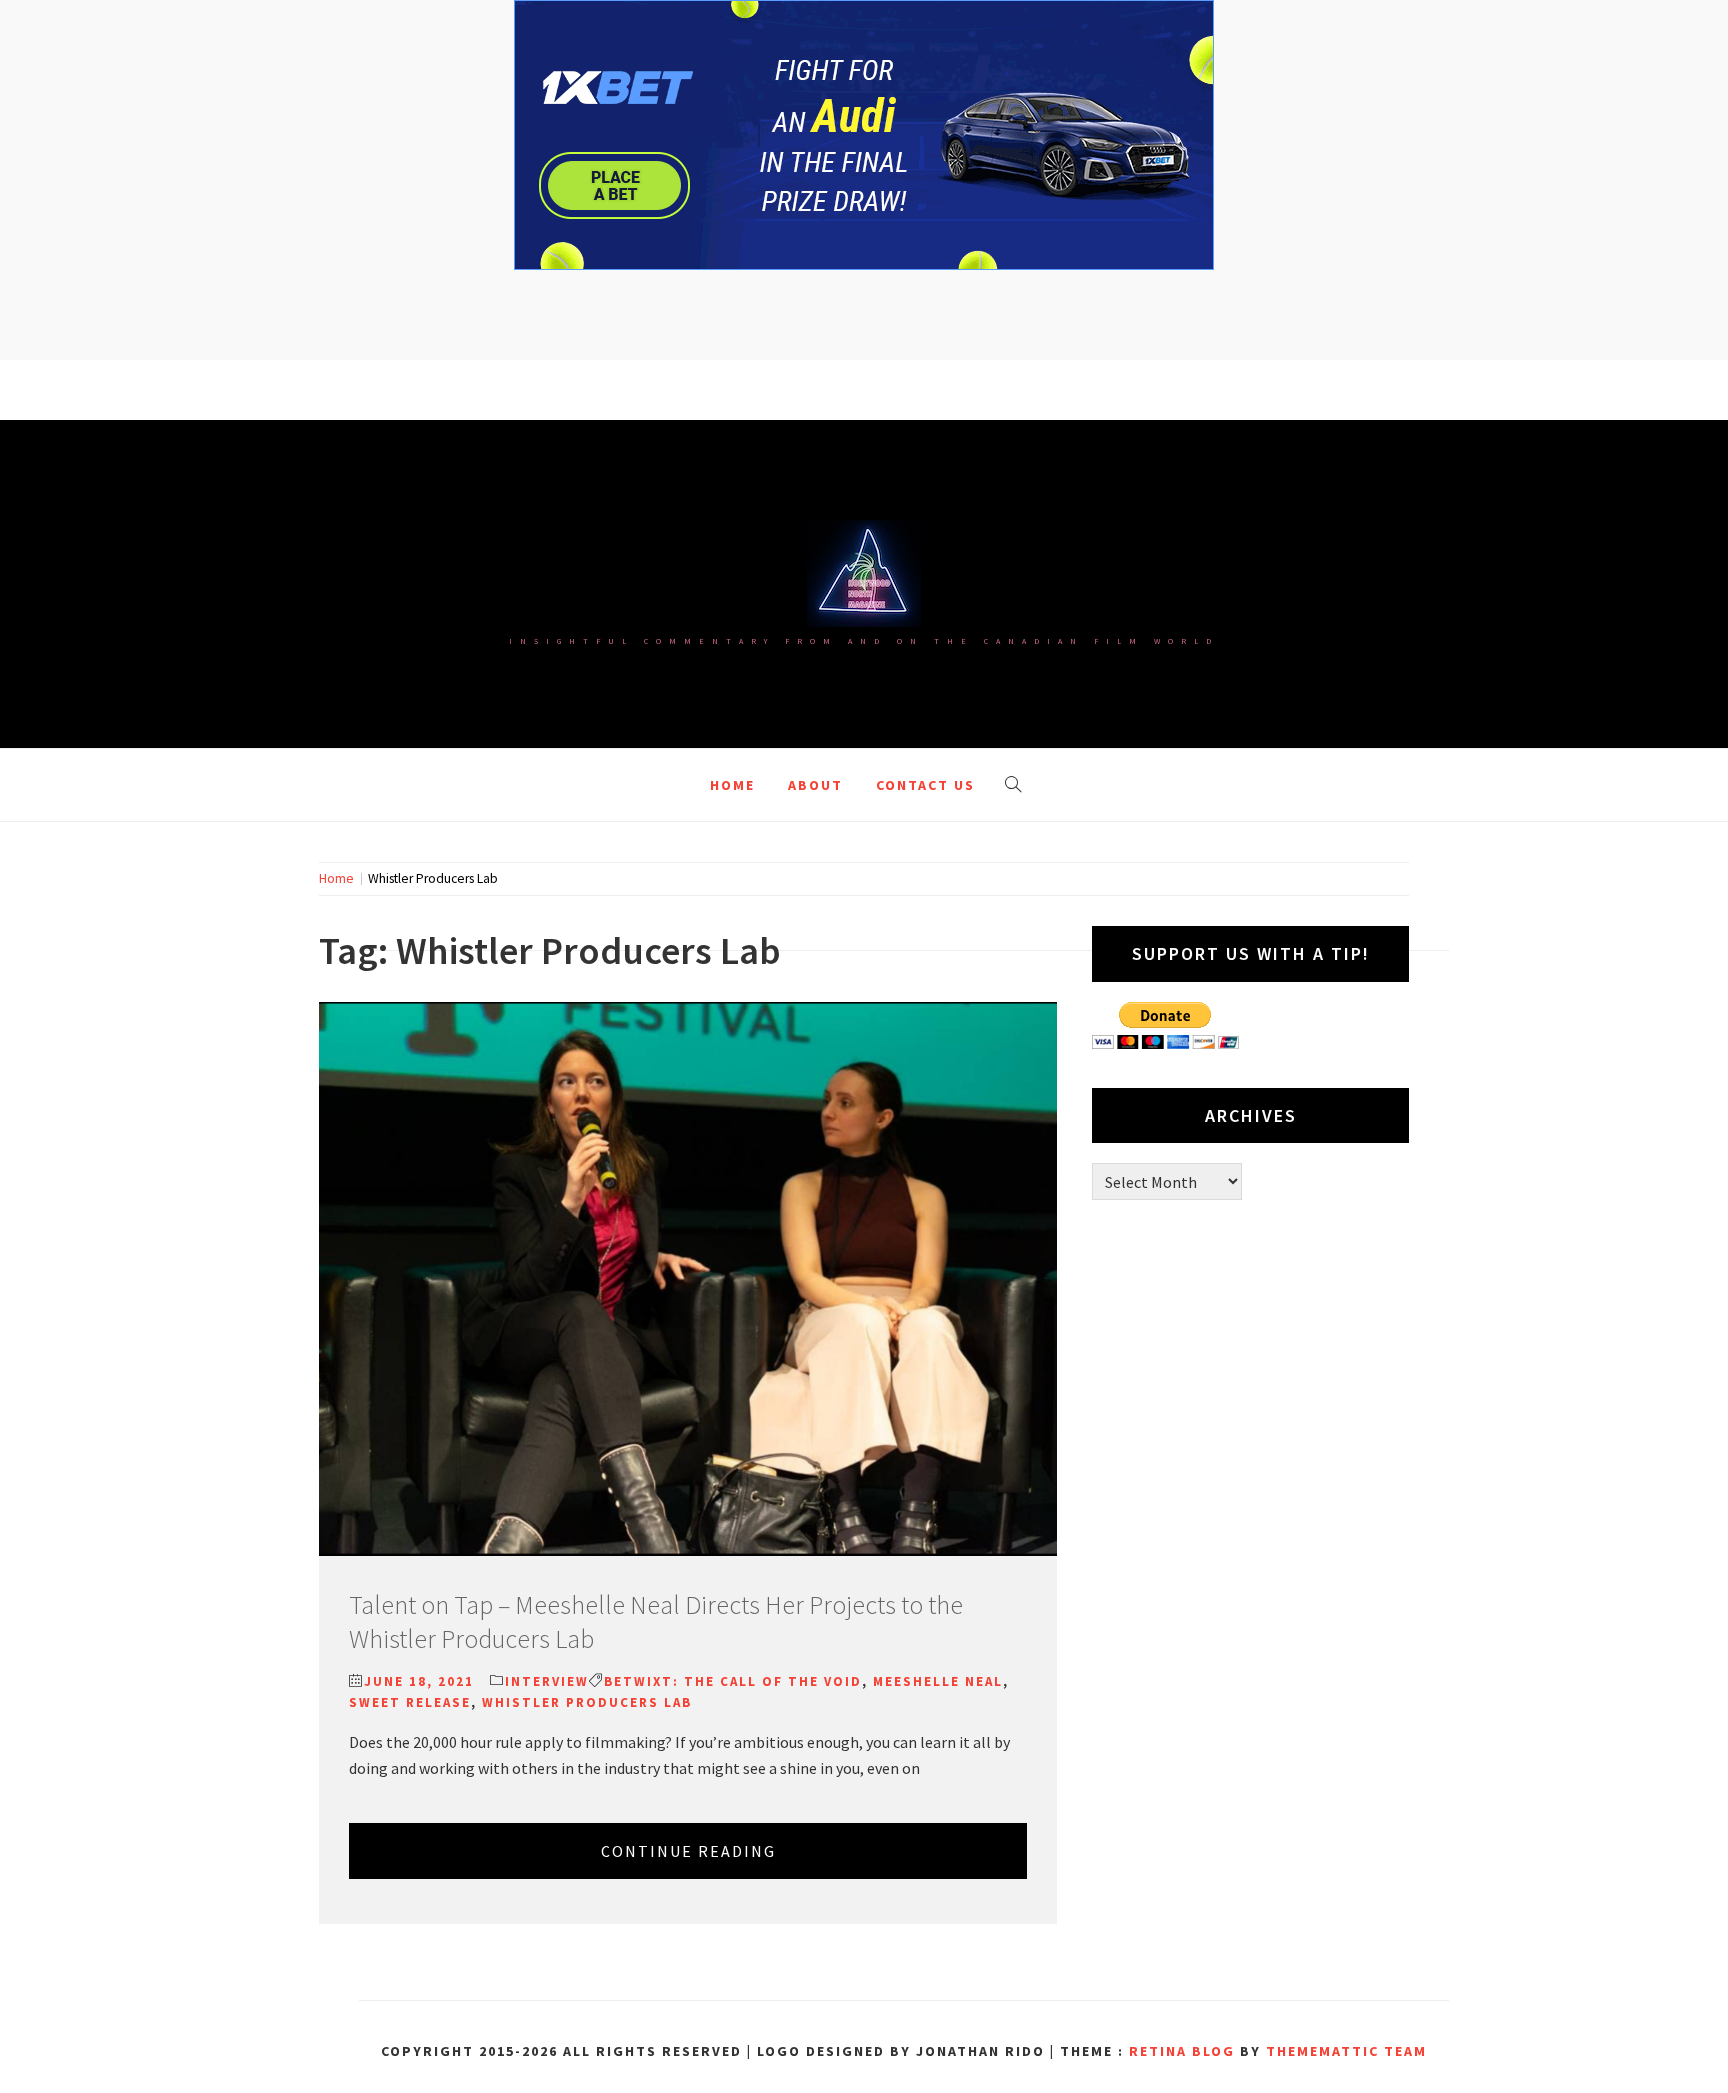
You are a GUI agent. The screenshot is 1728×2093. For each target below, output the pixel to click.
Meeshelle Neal (938, 1681)
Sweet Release (410, 1702)
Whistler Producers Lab (587, 1702)
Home (732, 785)
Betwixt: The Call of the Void (733, 1681)
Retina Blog (1182, 2051)
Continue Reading (688, 1851)
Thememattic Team (1346, 2051)
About (815, 785)
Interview (547, 1681)
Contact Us (925, 785)
